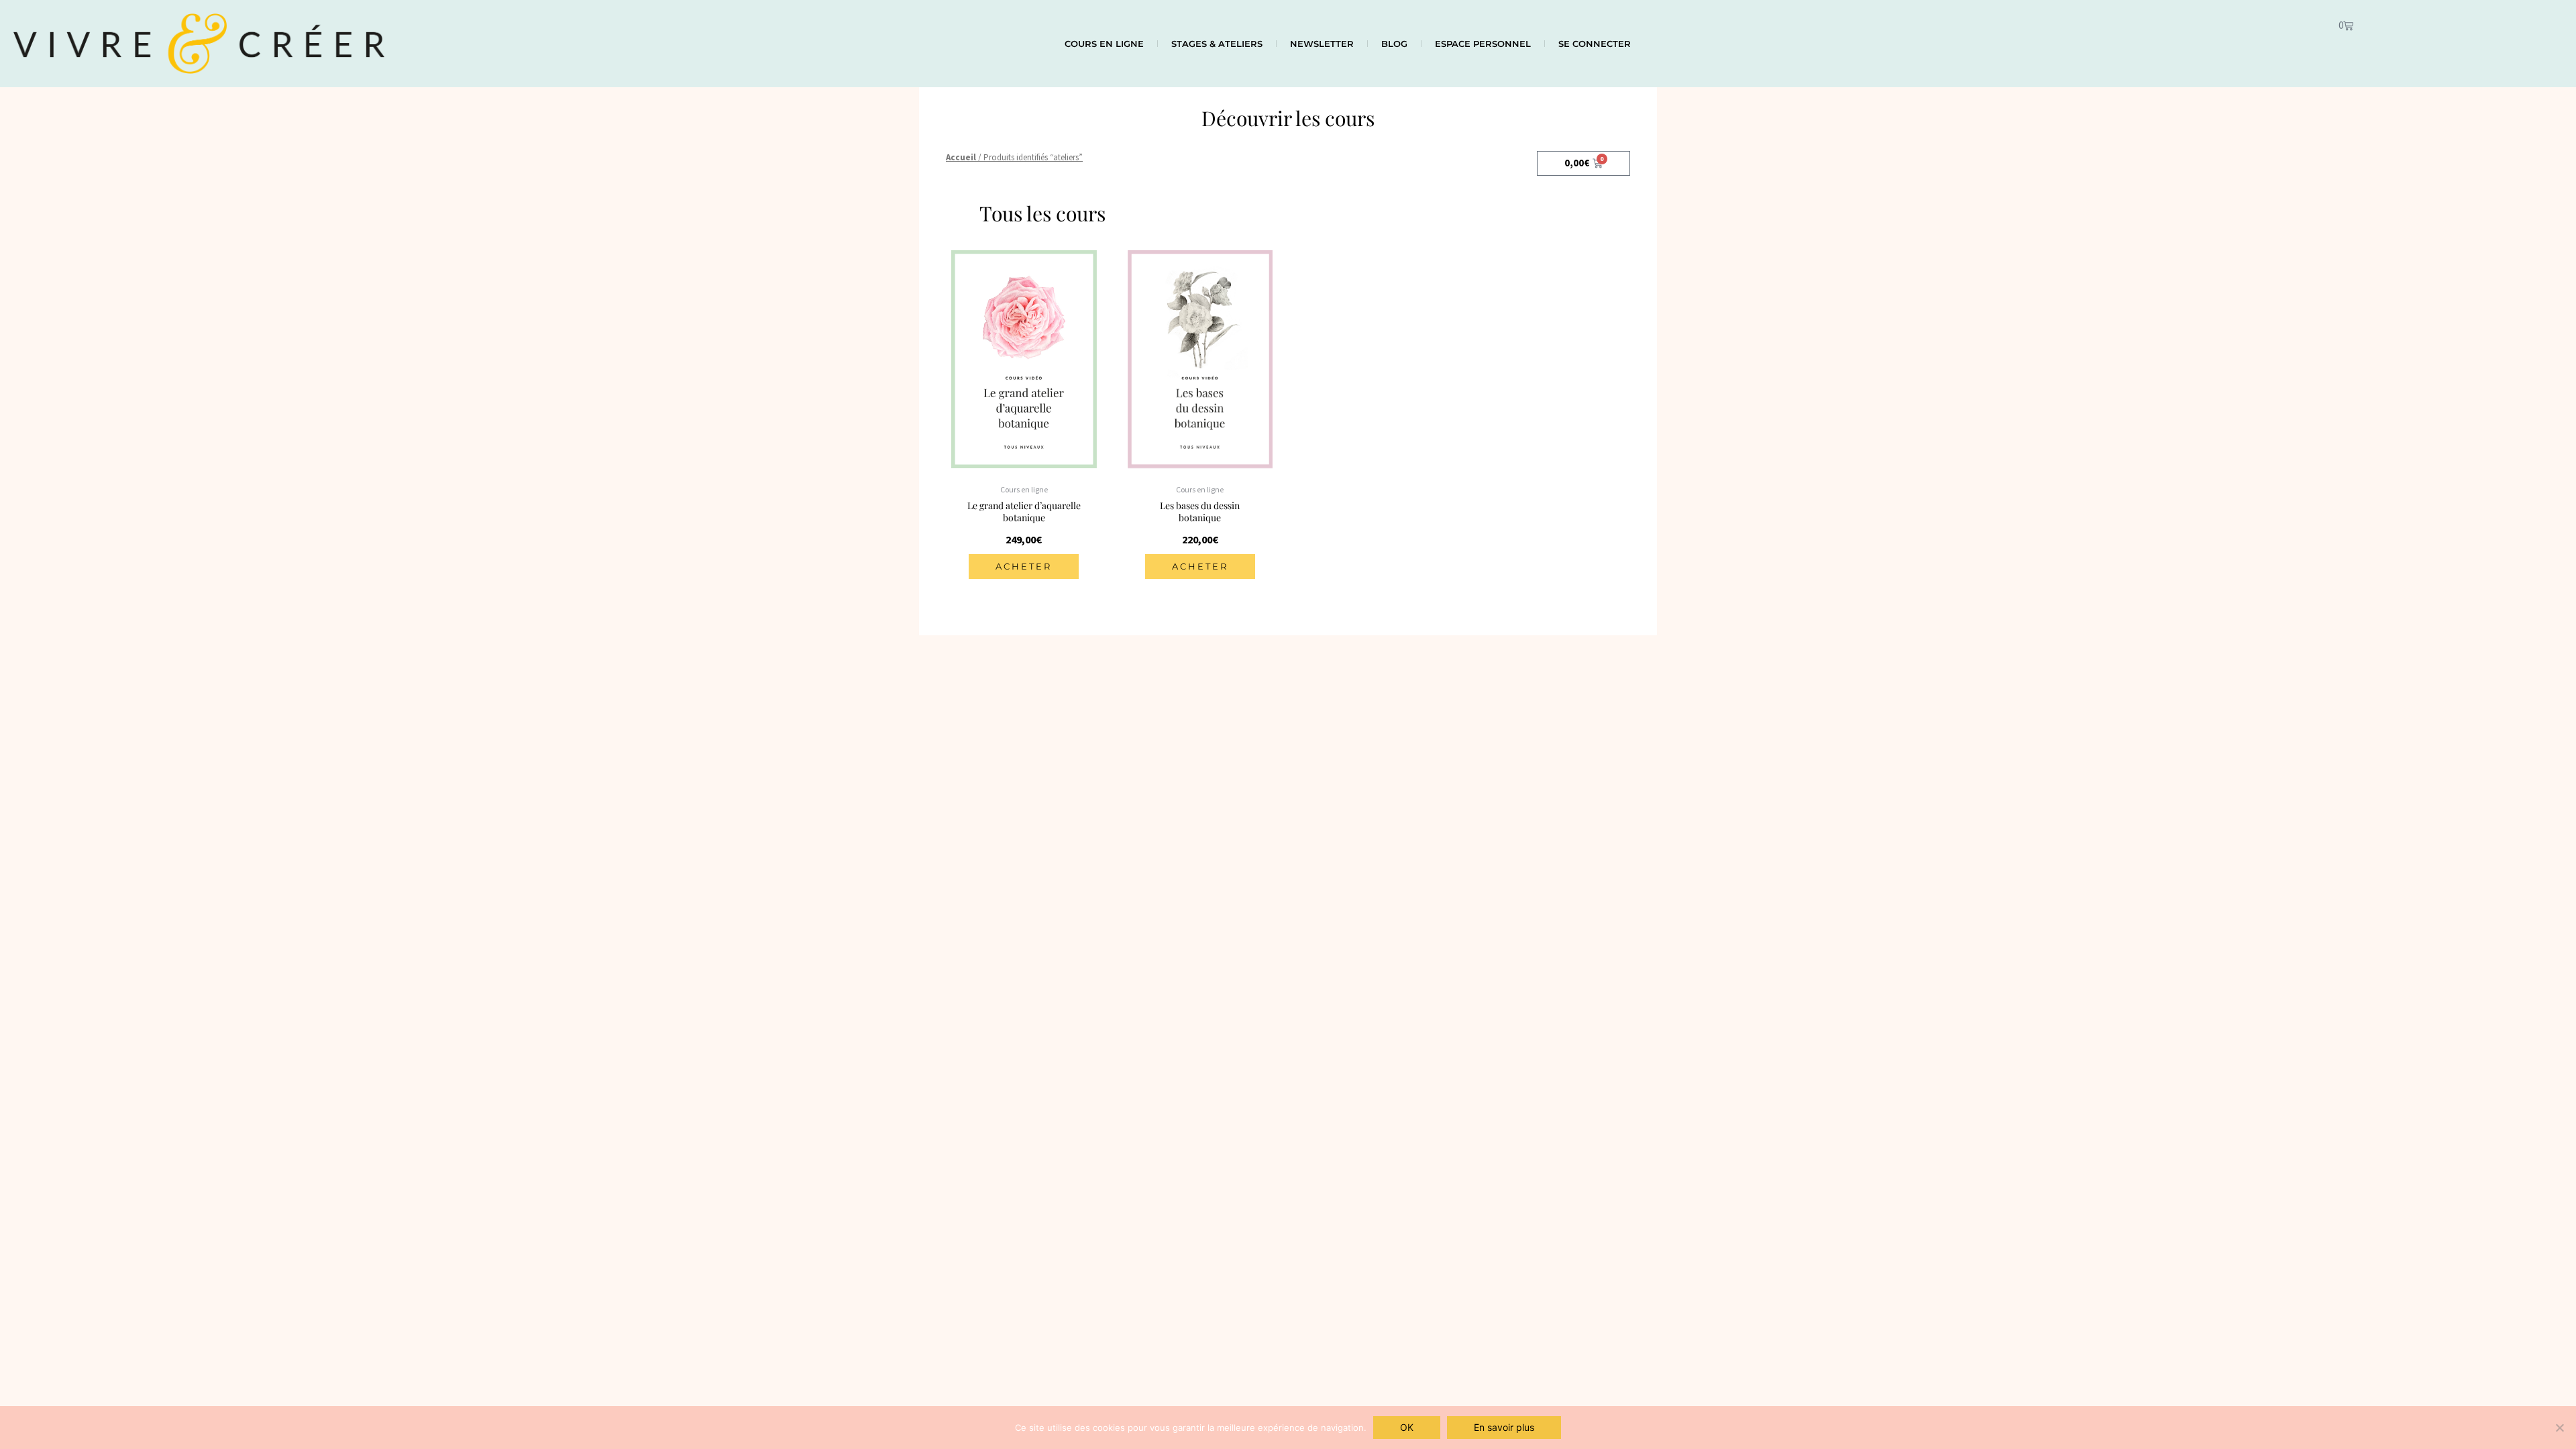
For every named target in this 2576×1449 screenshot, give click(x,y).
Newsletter (1322, 44)
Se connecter (1595, 44)
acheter (1024, 566)
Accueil (961, 157)
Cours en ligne (1104, 44)
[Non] (2559, 1428)
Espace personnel (1483, 44)
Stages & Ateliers (1217, 44)
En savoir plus (1504, 1427)
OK (1407, 1427)
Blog (1394, 44)
